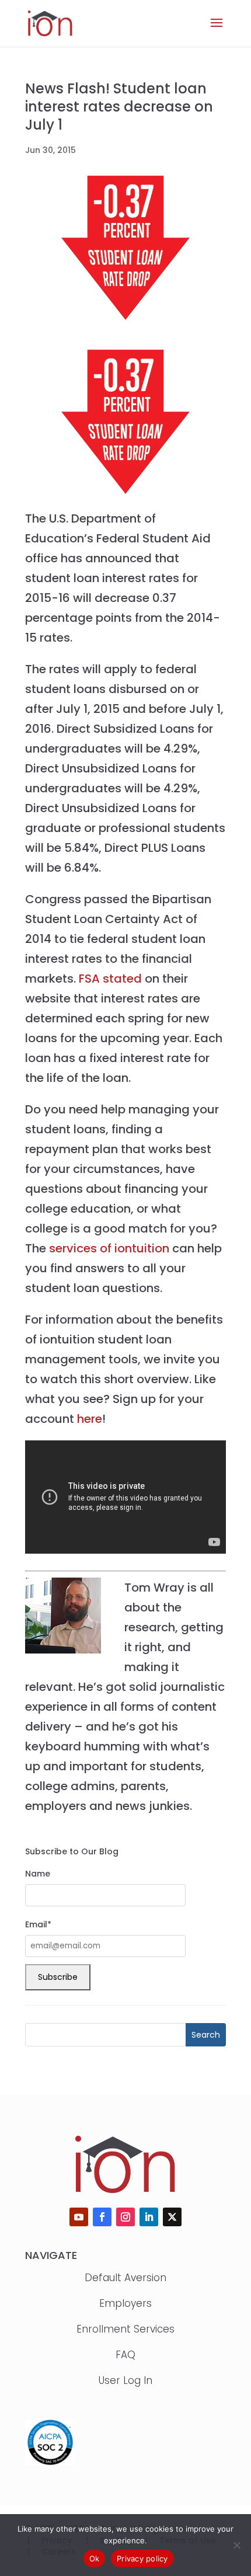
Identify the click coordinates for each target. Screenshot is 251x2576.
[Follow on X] (172, 2217)
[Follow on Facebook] (102, 2217)
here (90, 1419)
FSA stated (110, 979)
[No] (236, 2545)
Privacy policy (142, 2558)
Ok (95, 2558)
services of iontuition (109, 1248)
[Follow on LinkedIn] (149, 2217)
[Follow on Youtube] (79, 2217)
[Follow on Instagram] (125, 2217)
